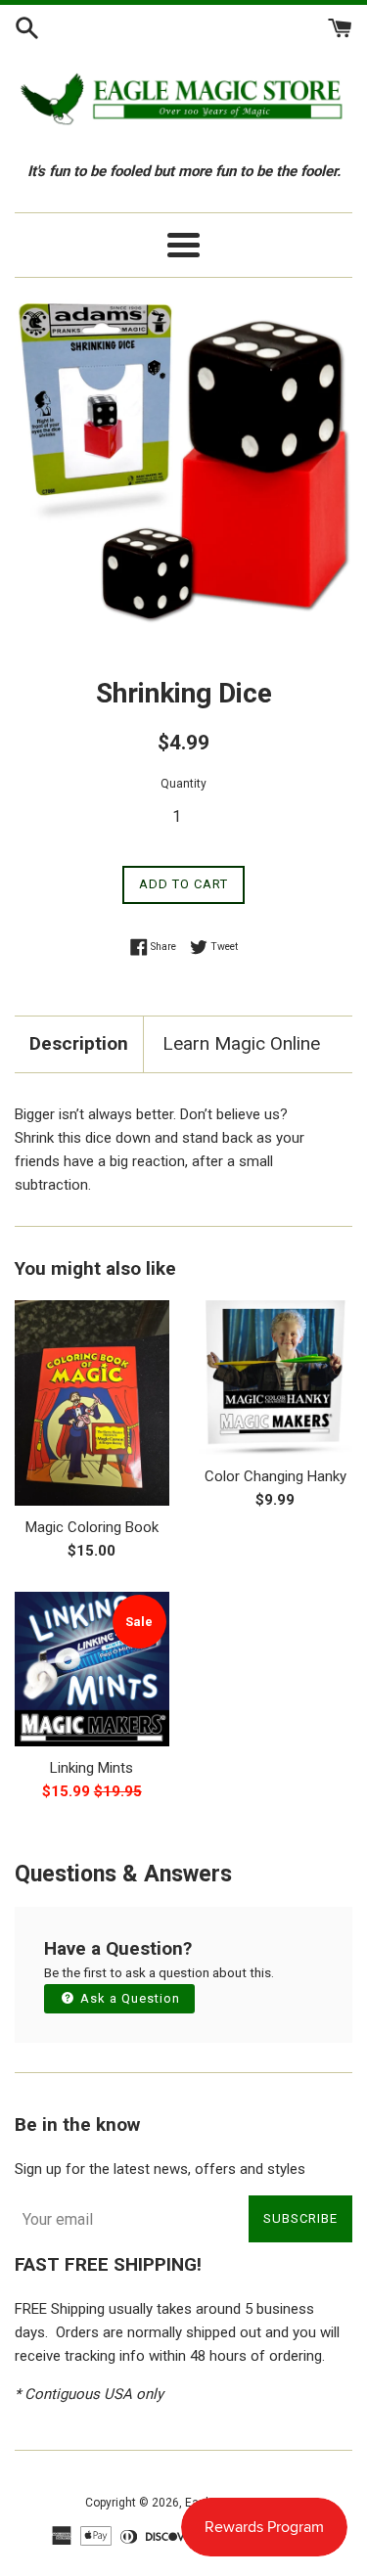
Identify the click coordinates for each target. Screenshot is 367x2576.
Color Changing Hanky (275, 1476)
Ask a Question (128, 1998)
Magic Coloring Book (92, 1527)
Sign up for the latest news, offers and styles (160, 2169)
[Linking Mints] (92, 1669)
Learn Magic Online (241, 1043)
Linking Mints (92, 1768)
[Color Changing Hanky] (276, 1378)
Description (79, 1043)
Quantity (183, 784)
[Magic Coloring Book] (92, 1403)
